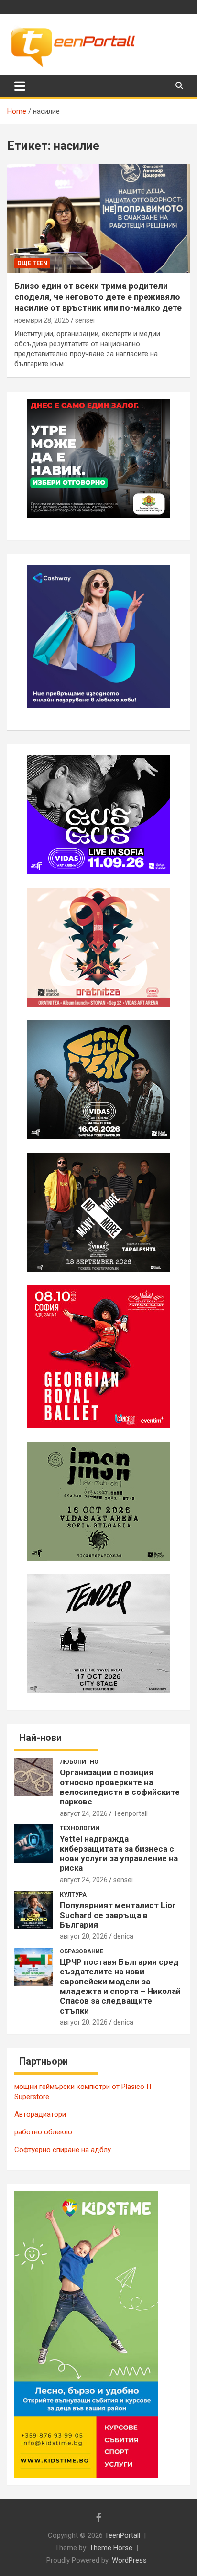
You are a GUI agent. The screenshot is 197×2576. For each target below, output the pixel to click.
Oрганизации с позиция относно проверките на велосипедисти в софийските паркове (120, 1787)
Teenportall (131, 1813)
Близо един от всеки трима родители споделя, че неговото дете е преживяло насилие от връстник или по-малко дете (98, 297)
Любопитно (79, 1762)
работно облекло (43, 2132)
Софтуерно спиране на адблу (63, 2150)
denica (123, 1936)
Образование (82, 1951)
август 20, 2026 (84, 1936)
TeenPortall (122, 2535)
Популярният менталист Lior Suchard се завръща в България (118, 1915)
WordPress (129, 2560)
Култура (73, 1895)
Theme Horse (111, 2548)
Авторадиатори (40, 2114)
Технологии (80, 1828)
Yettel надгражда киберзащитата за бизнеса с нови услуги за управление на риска (119, 1853)
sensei (85, 320)
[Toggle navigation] (20, 86)
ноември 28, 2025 (42, 320)
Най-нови (40, 1738)
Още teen (32, 263)
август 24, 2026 (84, 1813)
